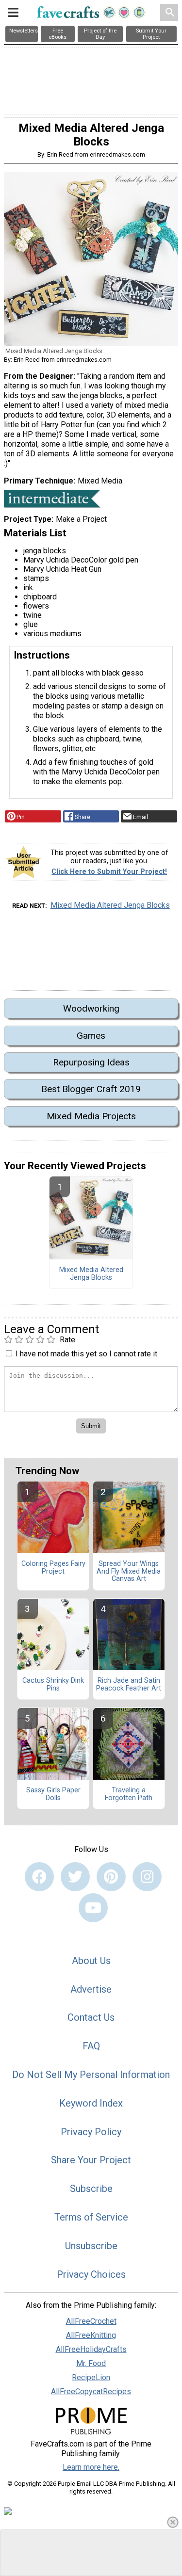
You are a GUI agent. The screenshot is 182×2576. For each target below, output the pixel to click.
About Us (91, 1961)
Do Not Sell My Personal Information (91, 2075)
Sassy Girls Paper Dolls (53, 1794)
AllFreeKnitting (91, 2335)
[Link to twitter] (75, 1877)
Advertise (91, 1989)
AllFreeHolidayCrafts (91, 2349)
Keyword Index (91, 2103)
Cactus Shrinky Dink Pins (53, 1685)
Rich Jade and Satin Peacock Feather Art (129, 1685)
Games (91, 1036)
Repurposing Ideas (91, 1062)
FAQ (91, 2046)
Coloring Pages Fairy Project (53, 1568)
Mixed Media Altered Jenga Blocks (110, 905)
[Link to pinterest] (111, 1877)
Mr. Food (91, 2363)
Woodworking (91, 1008)
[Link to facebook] (39, 1877)
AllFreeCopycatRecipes (91, 2391)
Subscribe (91, 2189)
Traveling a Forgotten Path (129, 1794)
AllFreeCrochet (91, 2321)
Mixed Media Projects (91, 1116)
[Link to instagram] (147, 1877)
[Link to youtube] (93, 1908)
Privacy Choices (91, 2274)
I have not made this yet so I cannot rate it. (87, 1354)
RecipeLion (91, 2377)
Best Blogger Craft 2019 (91, 1089)
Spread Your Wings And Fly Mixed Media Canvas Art (129, 1572)
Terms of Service (91, 2217)
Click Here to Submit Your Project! (109, 872)
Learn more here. (91, 2467)
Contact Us (91, 2017)
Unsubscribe (91, 2246)
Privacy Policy (91, 2132)
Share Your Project (91, 2160)
